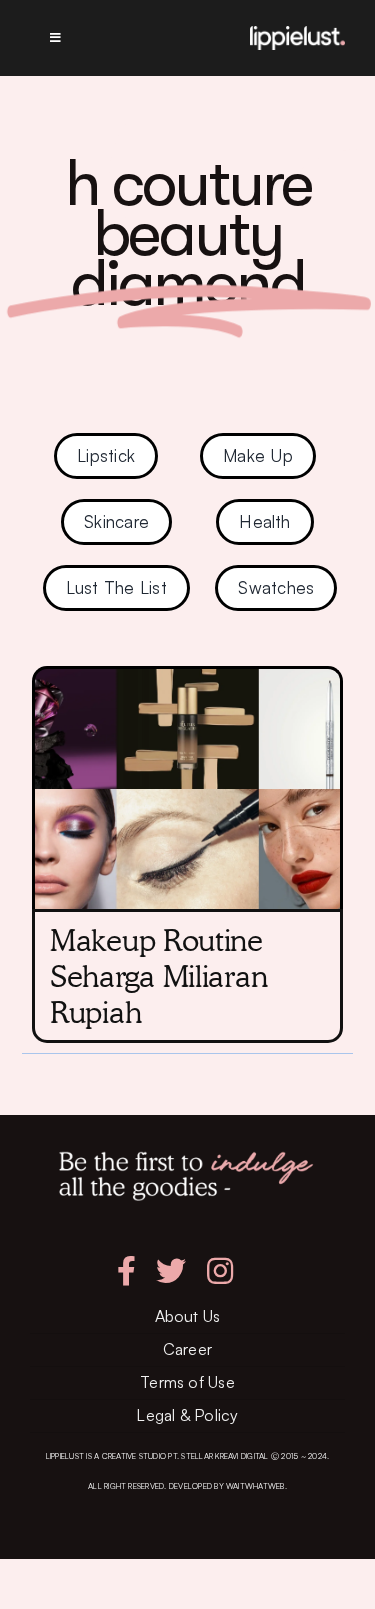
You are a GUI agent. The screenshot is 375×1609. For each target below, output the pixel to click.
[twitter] (171, 1271)
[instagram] (220, 1271)
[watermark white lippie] (297, 34)
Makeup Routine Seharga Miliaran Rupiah (158, 976)
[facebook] (126, 1271)
